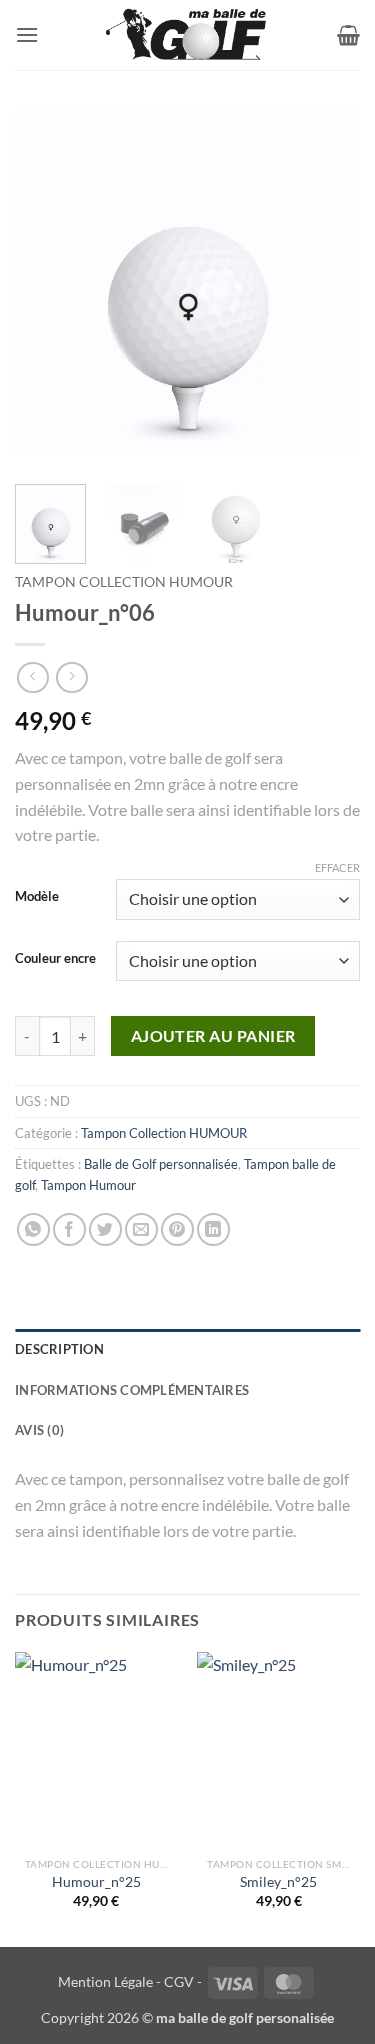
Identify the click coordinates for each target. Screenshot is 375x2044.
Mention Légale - (109, 1981)
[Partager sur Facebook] (69, 1229)
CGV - (183, 1981)
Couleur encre (55, 959)
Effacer (337, 867)
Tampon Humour (88, 1185)
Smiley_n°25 (278, 1882)
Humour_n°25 (96, 1882)
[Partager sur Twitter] (105, 1229)
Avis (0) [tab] (39, 1430)
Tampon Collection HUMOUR (124, 582)
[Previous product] (71, 677)
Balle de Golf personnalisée (161, 1164)
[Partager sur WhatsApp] (33, 1229)
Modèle (37, 897)
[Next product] (32, 677)
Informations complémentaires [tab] (132, 1390)
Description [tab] (59, 1349)
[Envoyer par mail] (141, 1229)
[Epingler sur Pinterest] (177, 1229)
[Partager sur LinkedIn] (213, 1229)
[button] (27, 34)
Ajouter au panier (213, 1036)
